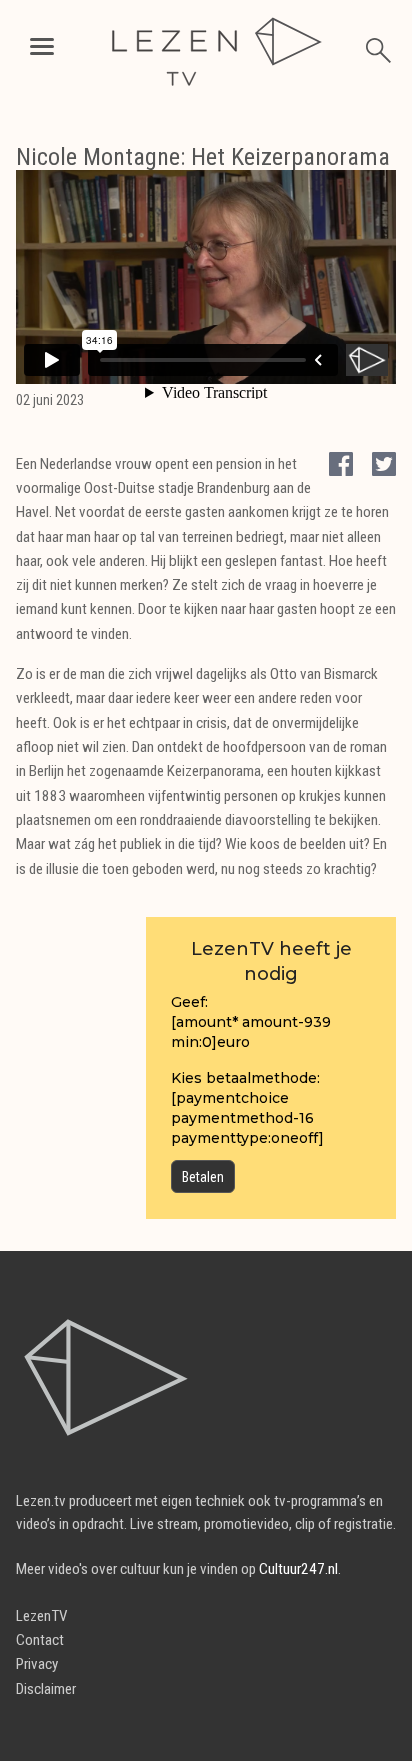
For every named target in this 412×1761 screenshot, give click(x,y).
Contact (40, 1640)
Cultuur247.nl (298, 1569)
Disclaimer (46, 1689)
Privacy (37, 1664)
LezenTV (42, 1616)
